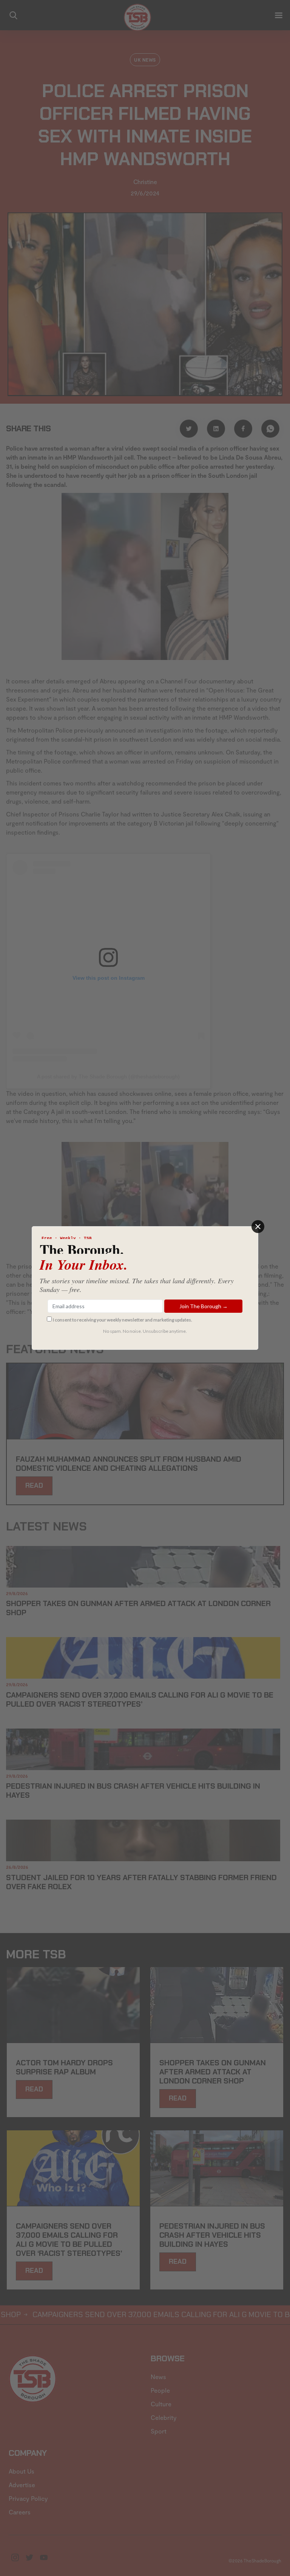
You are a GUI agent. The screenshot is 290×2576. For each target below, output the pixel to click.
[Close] (258, 1227)
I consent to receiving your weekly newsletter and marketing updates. (123, 1320)
